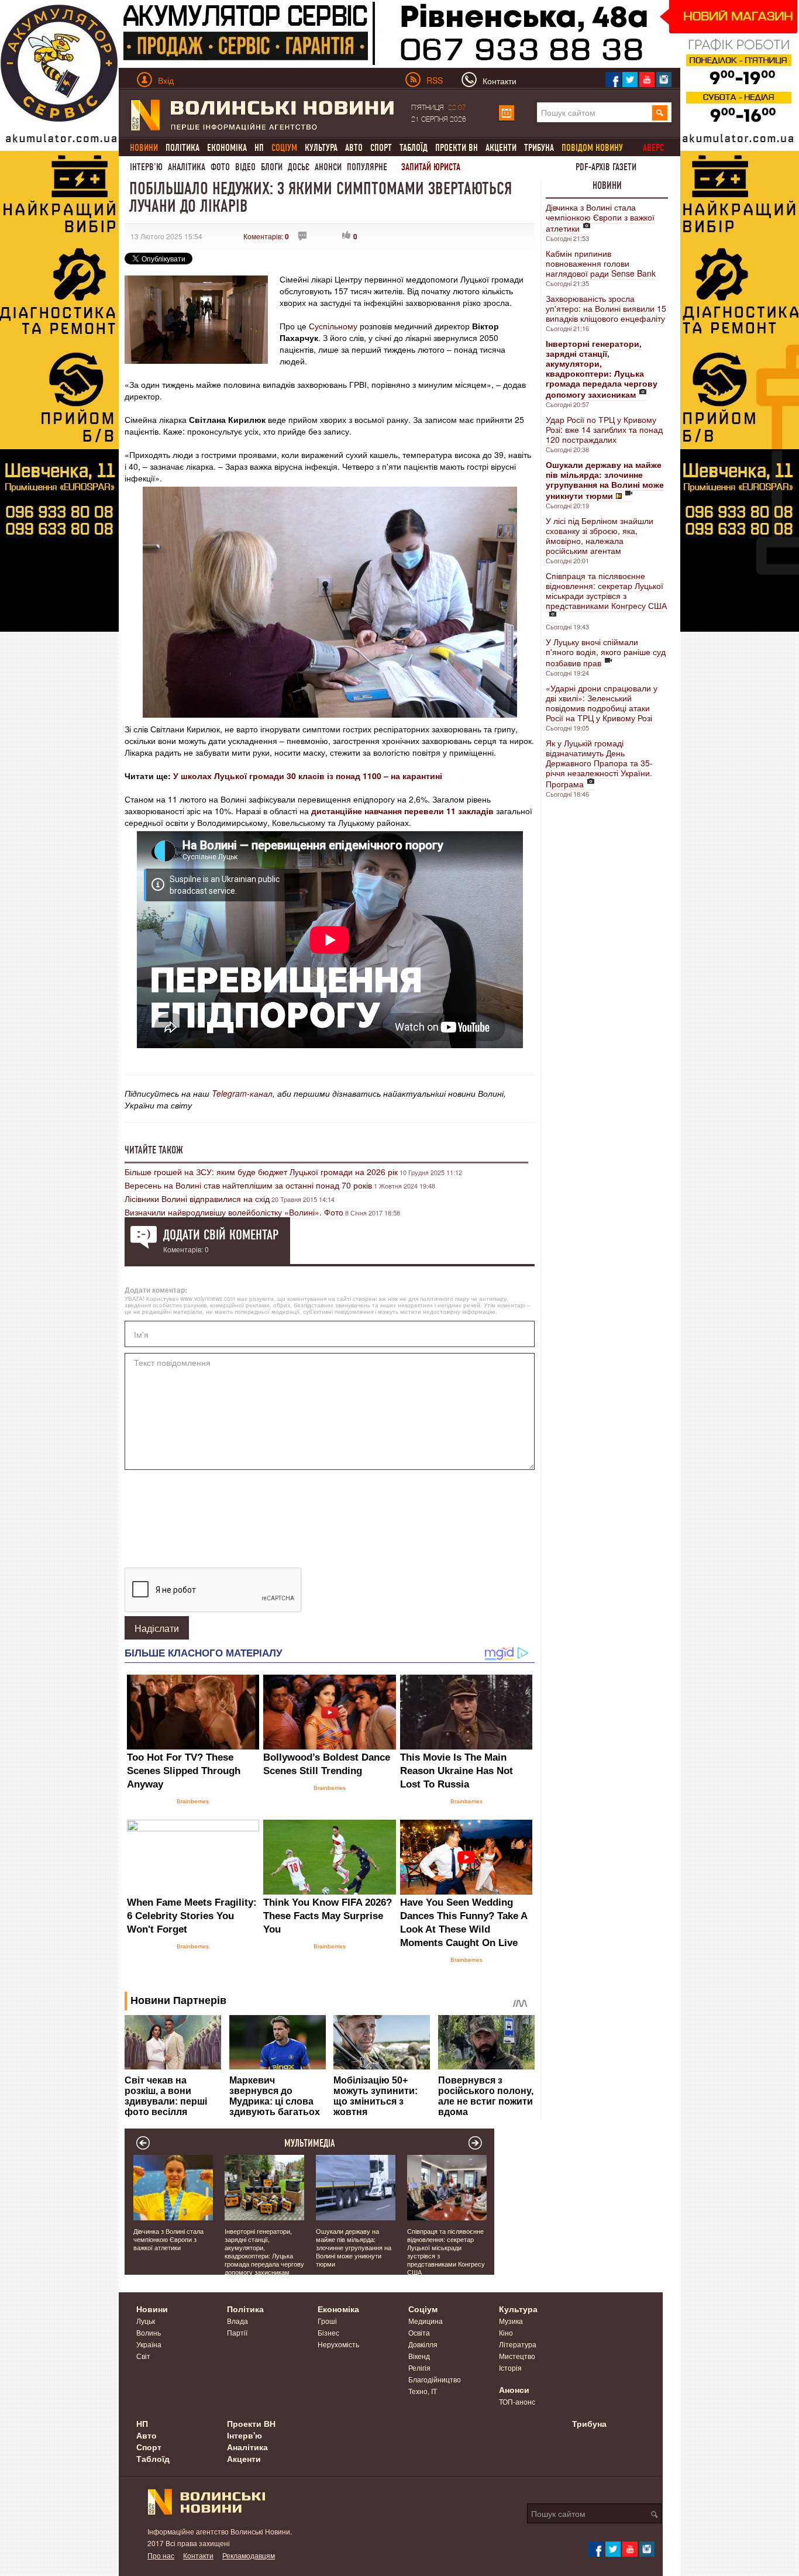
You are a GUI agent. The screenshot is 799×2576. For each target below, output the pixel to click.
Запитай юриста (431, 167)
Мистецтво (517, 2356)
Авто (354, 148)
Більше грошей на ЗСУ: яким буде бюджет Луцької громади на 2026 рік (261, 1172)
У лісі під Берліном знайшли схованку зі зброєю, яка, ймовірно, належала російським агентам (600, 535)
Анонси (328, 167)
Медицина (426, 2321)
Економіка (227, 148)
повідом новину (592, 148)
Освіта (419, 2332)
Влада (237, 2321)
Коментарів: (266, 236)
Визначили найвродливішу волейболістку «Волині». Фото (234, 1212)
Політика (182, 148)
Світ (143, 2356)
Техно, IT (423, 2391)
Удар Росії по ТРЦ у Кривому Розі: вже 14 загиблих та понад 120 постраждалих (604, 429)
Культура (321, 148)
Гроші (327, 2321)
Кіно (506, 2332)
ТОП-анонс (517, 2401)
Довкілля (423, 2344)
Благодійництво (435, 2379)
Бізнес (328, 2332)
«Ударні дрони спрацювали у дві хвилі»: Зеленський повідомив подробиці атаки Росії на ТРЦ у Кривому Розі (602, 703)
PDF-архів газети (606, 167)
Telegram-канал (242, 1093)
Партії (237, 2332)
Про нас (161, 2555)
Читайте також (154, 1150)
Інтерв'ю (146, 167)
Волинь (149, 2332)
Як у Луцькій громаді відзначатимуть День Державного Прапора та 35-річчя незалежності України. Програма (599, 763)
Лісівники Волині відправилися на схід (197, 1199)
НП (259, 148)
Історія (510, 2367)
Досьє (299, 167)
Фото (220, 167)
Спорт (381, 148)
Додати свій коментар (221, 1235)
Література (518, 2344)
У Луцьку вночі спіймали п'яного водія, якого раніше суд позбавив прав (606, 652)
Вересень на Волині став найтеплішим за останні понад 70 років (248, 1185)
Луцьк (146, 2321)
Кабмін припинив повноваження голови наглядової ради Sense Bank (601, 263)
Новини (607, 185)
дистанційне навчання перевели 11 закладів (402, 811)
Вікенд (419, 2356)
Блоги (272, 167)
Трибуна (539, 148)
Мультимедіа (310, 2143)
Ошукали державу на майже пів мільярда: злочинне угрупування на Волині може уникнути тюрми (354, 2247)
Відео (245, 167)
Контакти (198, 2555)
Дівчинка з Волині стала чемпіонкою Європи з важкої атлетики (600, 218)
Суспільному (333, 326)
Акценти (501, 148)
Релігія (419, 2367)
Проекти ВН (457, 148)
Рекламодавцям (249, 2555)
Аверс (653, 148)
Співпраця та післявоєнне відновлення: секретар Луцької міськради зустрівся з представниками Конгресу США (606, 590)
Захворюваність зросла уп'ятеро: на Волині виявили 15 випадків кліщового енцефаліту (606, 308)
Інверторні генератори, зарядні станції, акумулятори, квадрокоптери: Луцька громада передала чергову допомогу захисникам (264, 2251)
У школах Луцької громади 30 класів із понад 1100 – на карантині (308, 776)
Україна (149, 2344)
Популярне (367, 167)
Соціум (423, 2309)
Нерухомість (338, 2344)
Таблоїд (414, 148)
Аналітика (187, 167)
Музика (511, 2321)
